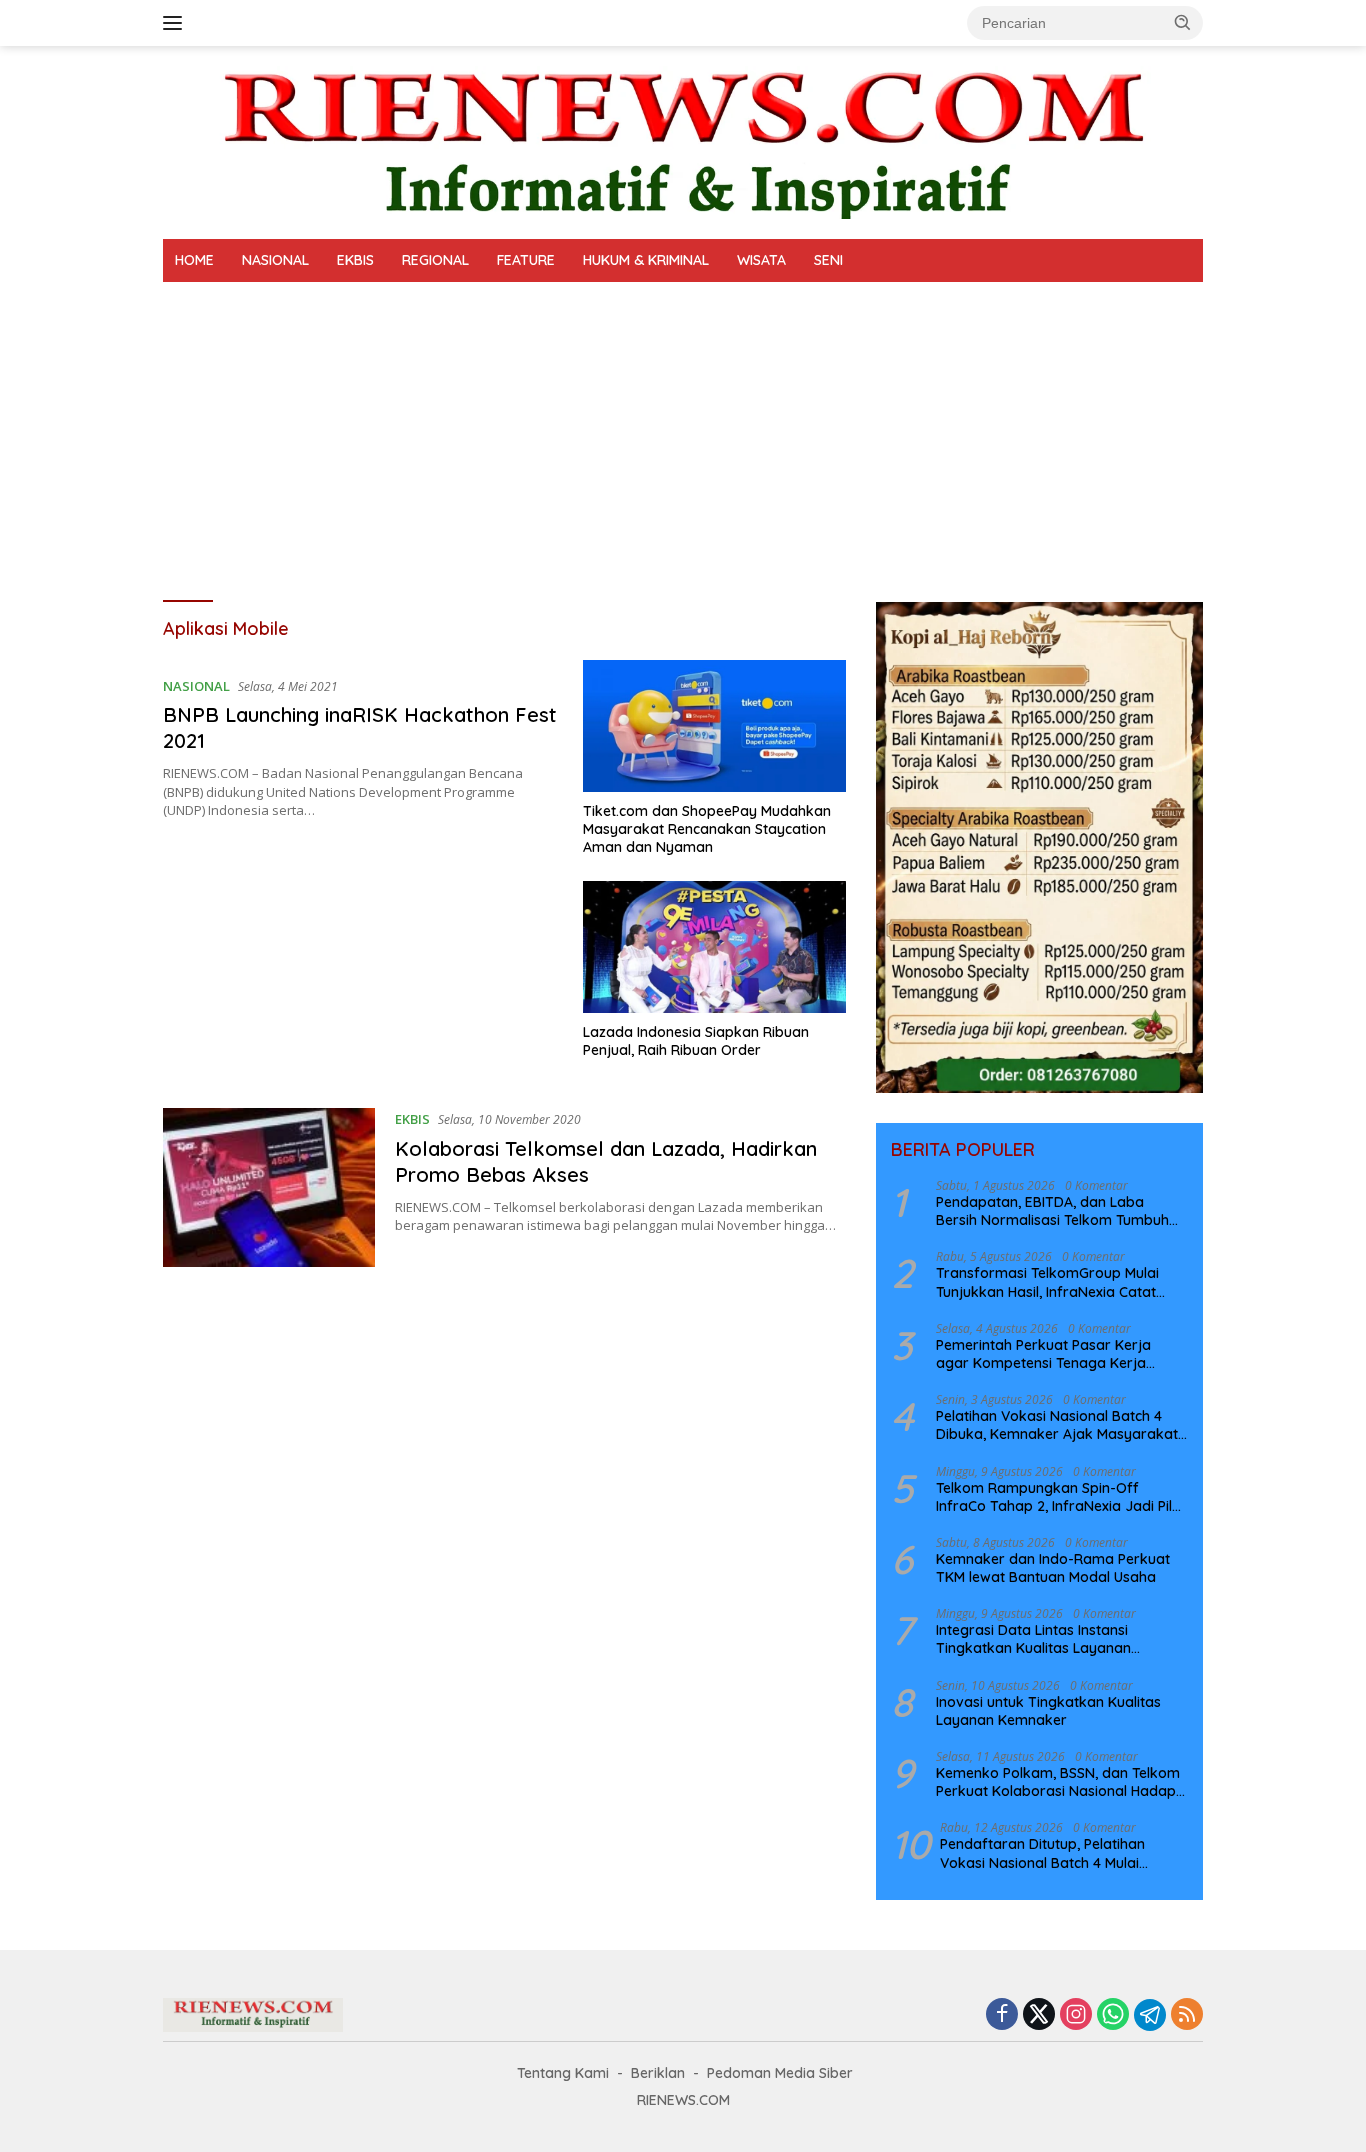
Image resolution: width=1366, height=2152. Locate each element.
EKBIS (355, 260)
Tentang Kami (563, 2073)
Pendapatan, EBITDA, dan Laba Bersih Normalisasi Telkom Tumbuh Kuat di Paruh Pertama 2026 (1052, 1211)
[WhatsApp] (1113, 2015)
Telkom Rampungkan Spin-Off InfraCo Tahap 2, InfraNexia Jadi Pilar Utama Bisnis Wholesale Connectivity (1061, 1497)
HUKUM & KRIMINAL (646, 260)
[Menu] (176, 23)
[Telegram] (1150, 2015)
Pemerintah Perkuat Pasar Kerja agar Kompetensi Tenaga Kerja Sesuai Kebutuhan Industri (1043, 1354)
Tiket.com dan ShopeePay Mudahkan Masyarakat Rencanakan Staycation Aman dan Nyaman (707, 829)
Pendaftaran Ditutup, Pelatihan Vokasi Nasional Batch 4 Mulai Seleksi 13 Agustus (1042, 1853)
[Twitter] (1039, 2015)
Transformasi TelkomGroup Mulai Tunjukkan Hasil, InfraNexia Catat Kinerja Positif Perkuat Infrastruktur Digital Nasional (1054, 1282)
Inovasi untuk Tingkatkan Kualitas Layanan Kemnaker (1048, 1711)
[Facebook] (1002, 2015)
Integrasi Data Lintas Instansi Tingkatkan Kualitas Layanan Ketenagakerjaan (1033, 1639)
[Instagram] (1076, 2015)
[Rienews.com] (683, 140)
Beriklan (658, 2073)
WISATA (761, 260)
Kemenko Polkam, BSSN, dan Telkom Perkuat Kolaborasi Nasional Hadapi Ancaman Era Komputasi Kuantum (1058, 1782)
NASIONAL (275, 260)
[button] (1183, 22)
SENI (828, 260)
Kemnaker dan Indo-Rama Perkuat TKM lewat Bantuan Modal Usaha (1053, 1568)
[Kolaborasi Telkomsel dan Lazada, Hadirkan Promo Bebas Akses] (269, 1187)
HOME (194, 260)
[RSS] (1187, 2015)
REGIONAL (435, 260)
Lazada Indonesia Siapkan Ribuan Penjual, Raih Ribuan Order (696, 1041)
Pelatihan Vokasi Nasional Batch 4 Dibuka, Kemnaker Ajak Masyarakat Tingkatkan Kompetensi (1057, 1425)
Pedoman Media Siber (780, 2073)
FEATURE (526, 260)
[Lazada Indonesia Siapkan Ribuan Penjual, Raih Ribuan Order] (714, 947)
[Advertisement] (683, 432)
